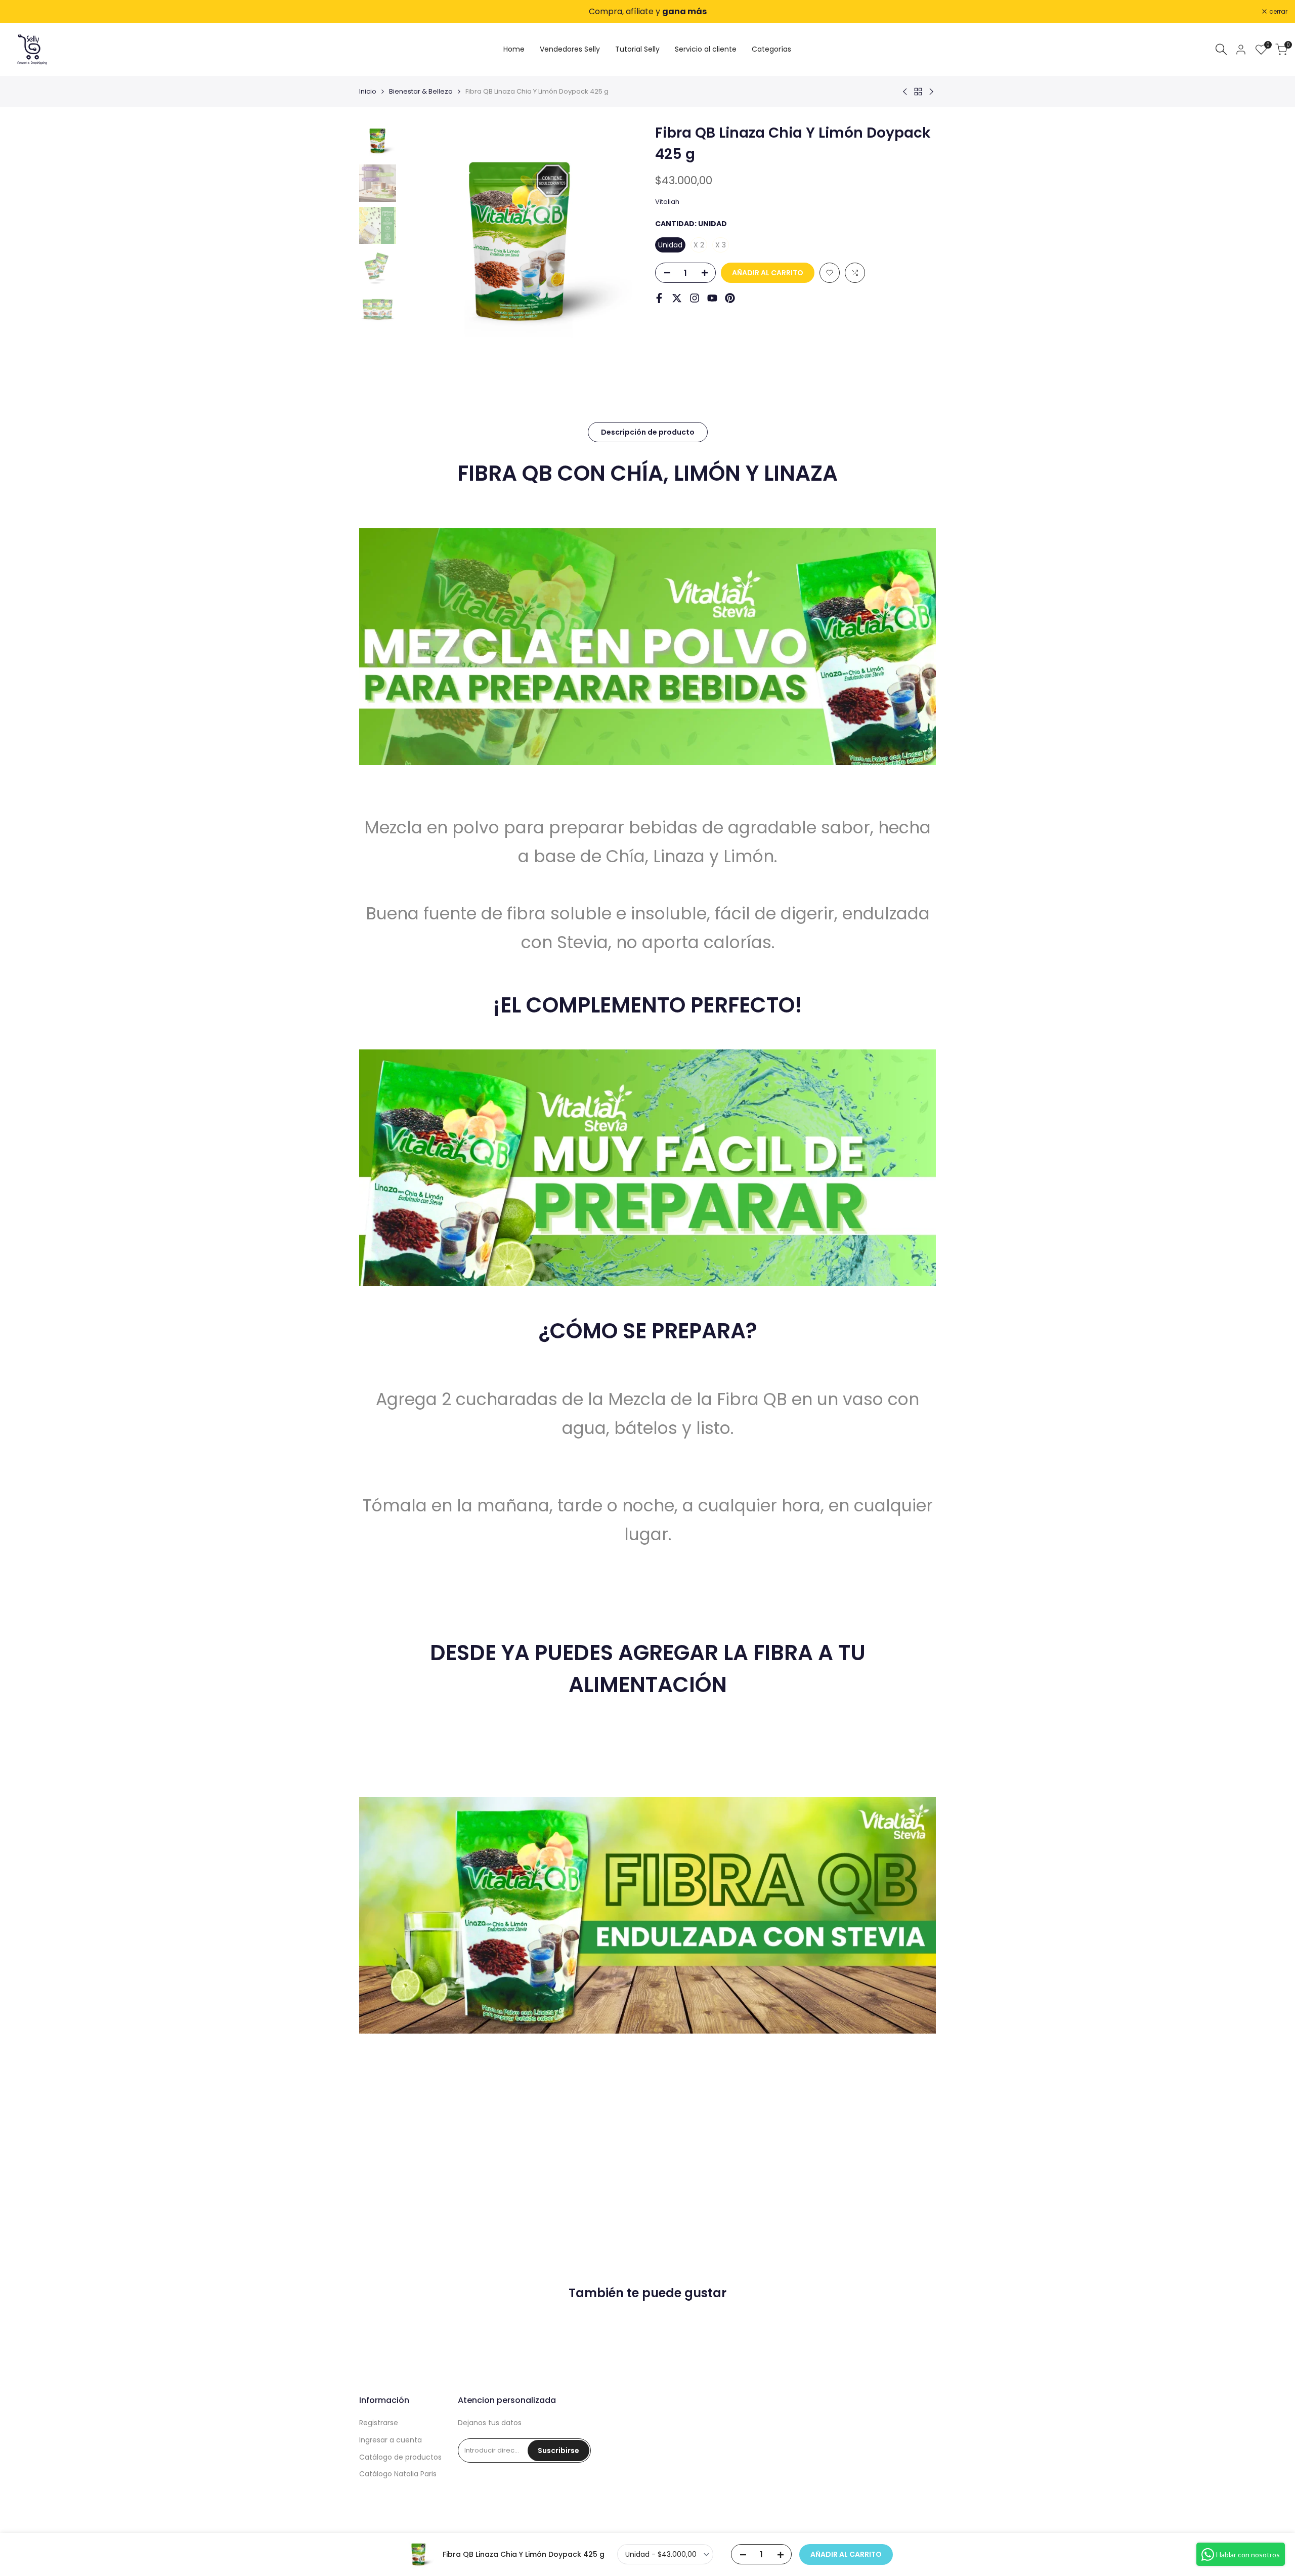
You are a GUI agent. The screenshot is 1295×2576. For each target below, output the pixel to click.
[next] (620, 242)
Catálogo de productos (400, 2457)
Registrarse (379, 2423)
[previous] (421, 242)
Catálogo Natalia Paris (398, 2474)
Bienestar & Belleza (421, 91)
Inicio (368, 91)
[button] (830, 273)
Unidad (670, 245)
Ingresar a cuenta (391, 2440)
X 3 (721, 245)
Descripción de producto (648, 432)
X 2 (699, 245)
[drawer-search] (1221, 49)
